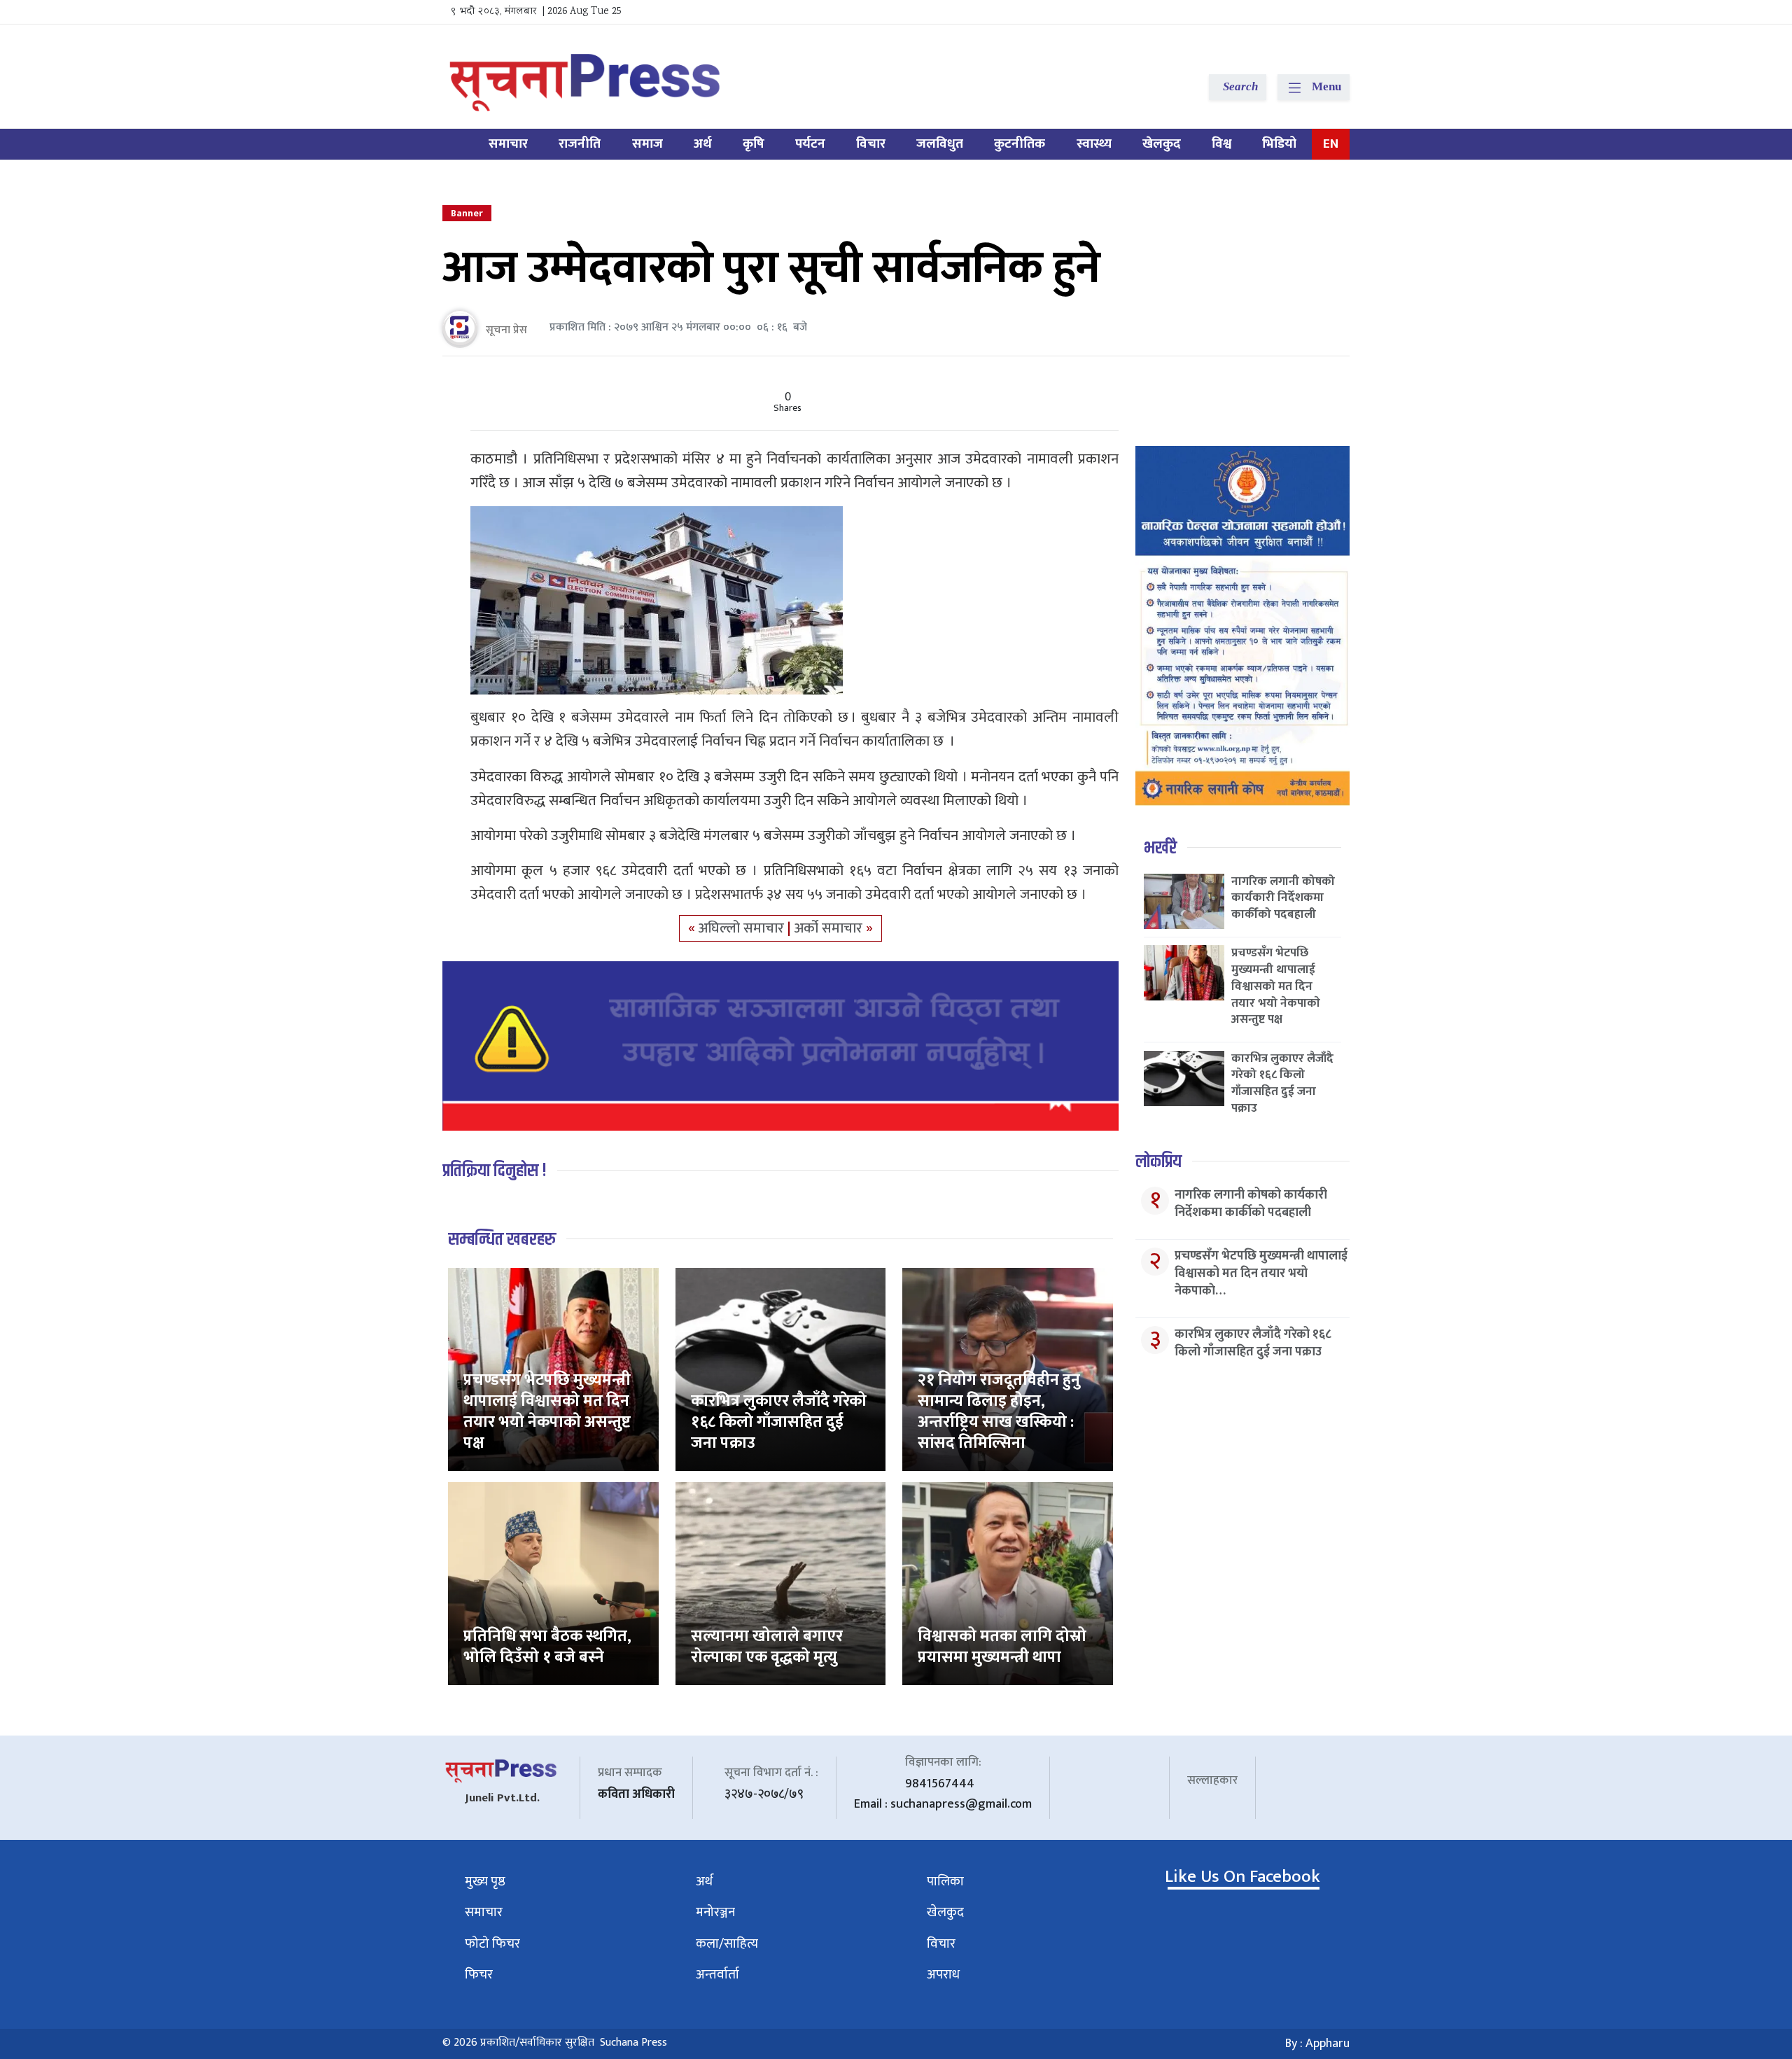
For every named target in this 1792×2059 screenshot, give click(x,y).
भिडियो (1279, 144)
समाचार (508, 144)
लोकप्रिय (1158, 1162)
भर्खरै (1160, 848)
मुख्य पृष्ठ (485, 1882)
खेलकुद (1162, 144)
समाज (647, 144)
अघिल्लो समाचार (743, 928)
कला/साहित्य (727, 1944)
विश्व (1221, 144)
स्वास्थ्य (1094, 144)
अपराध (943, 1975)
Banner (467, 213)
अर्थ (703, 144)
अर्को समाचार (830, 928)
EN (1331, 144)
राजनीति (580, 144)
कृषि (754, 144)
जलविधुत (940, 144)
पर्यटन (810, 144)
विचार (871, 144)
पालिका (945, 1882)
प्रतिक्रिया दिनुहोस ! (495, 1171)
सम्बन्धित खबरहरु (502, 1240)
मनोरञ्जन (715, 1912)
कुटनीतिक (1020, 144)
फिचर (479, 1975)
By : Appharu (1317, 2044)
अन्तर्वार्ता (717, 1975)
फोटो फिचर (492, 1944)
